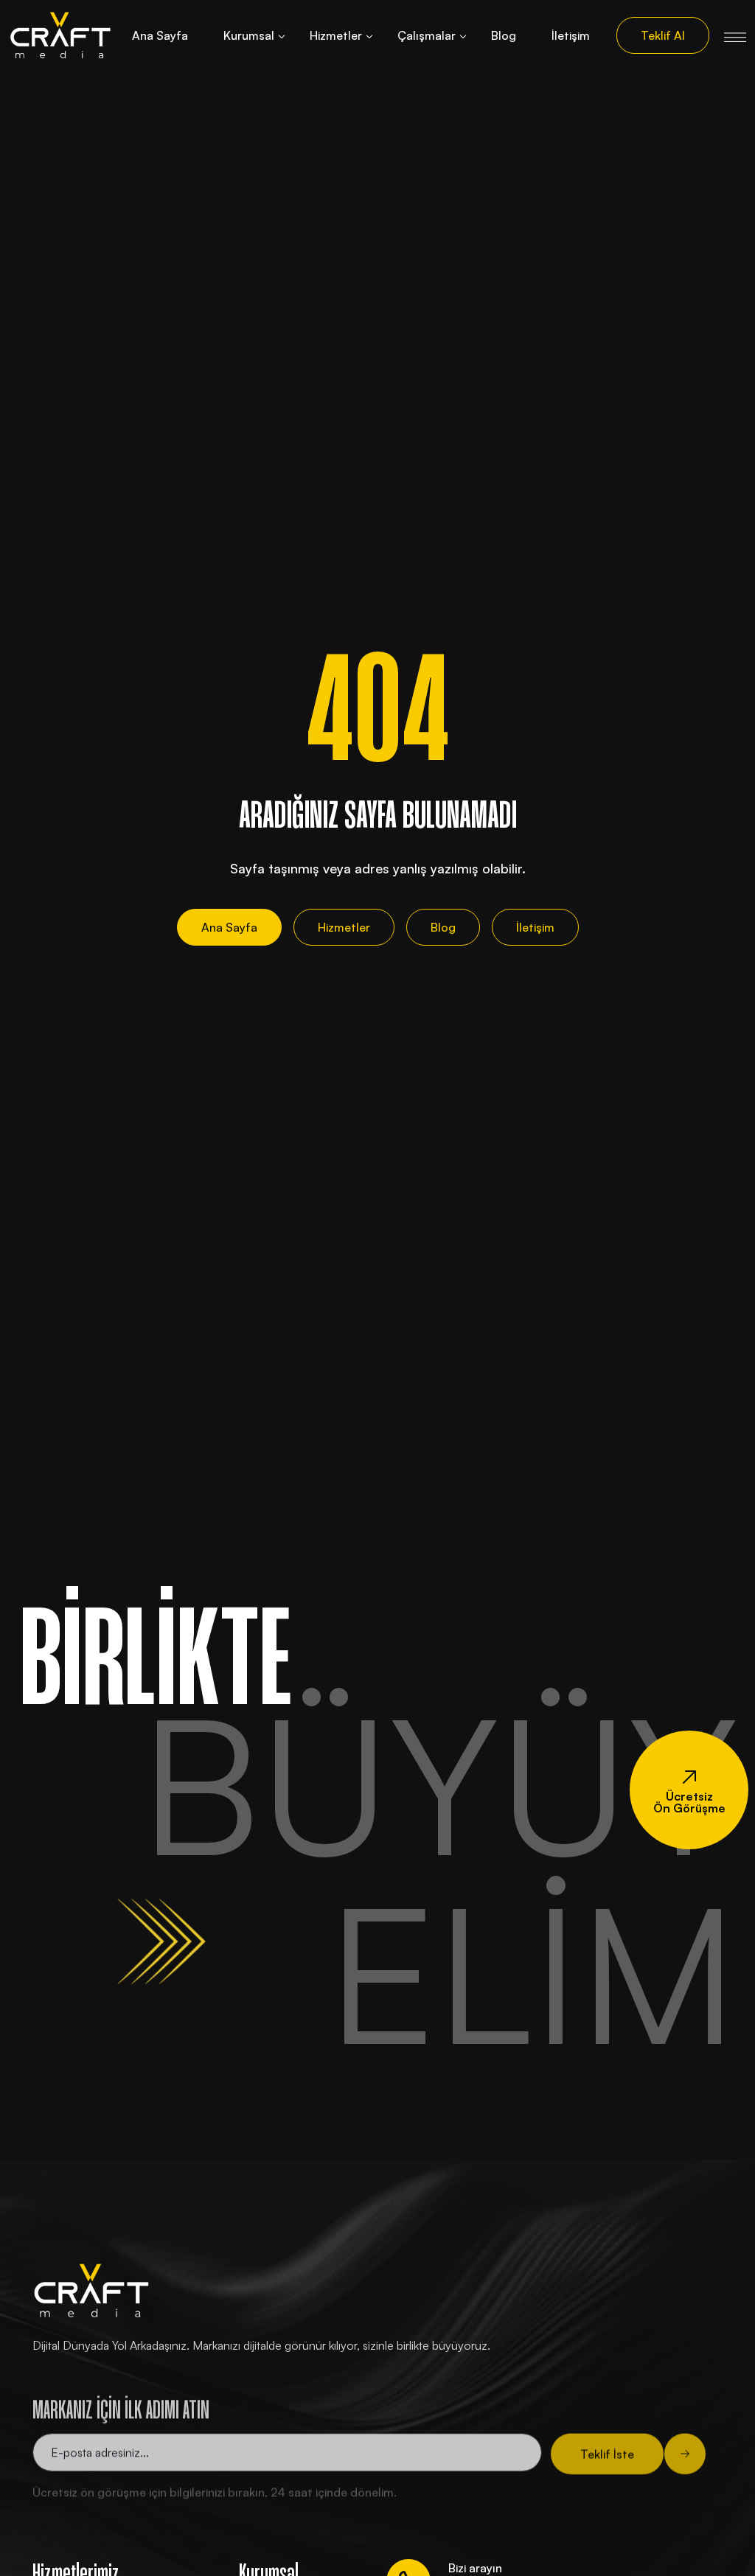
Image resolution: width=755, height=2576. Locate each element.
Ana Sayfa (160, 35)
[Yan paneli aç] (735, 35)
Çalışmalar (427, 35)
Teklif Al (663, 35)
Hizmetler (336, 35)
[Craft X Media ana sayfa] (60, 35)
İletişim (571, 35)
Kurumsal (249, 35)
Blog (504, 35)
